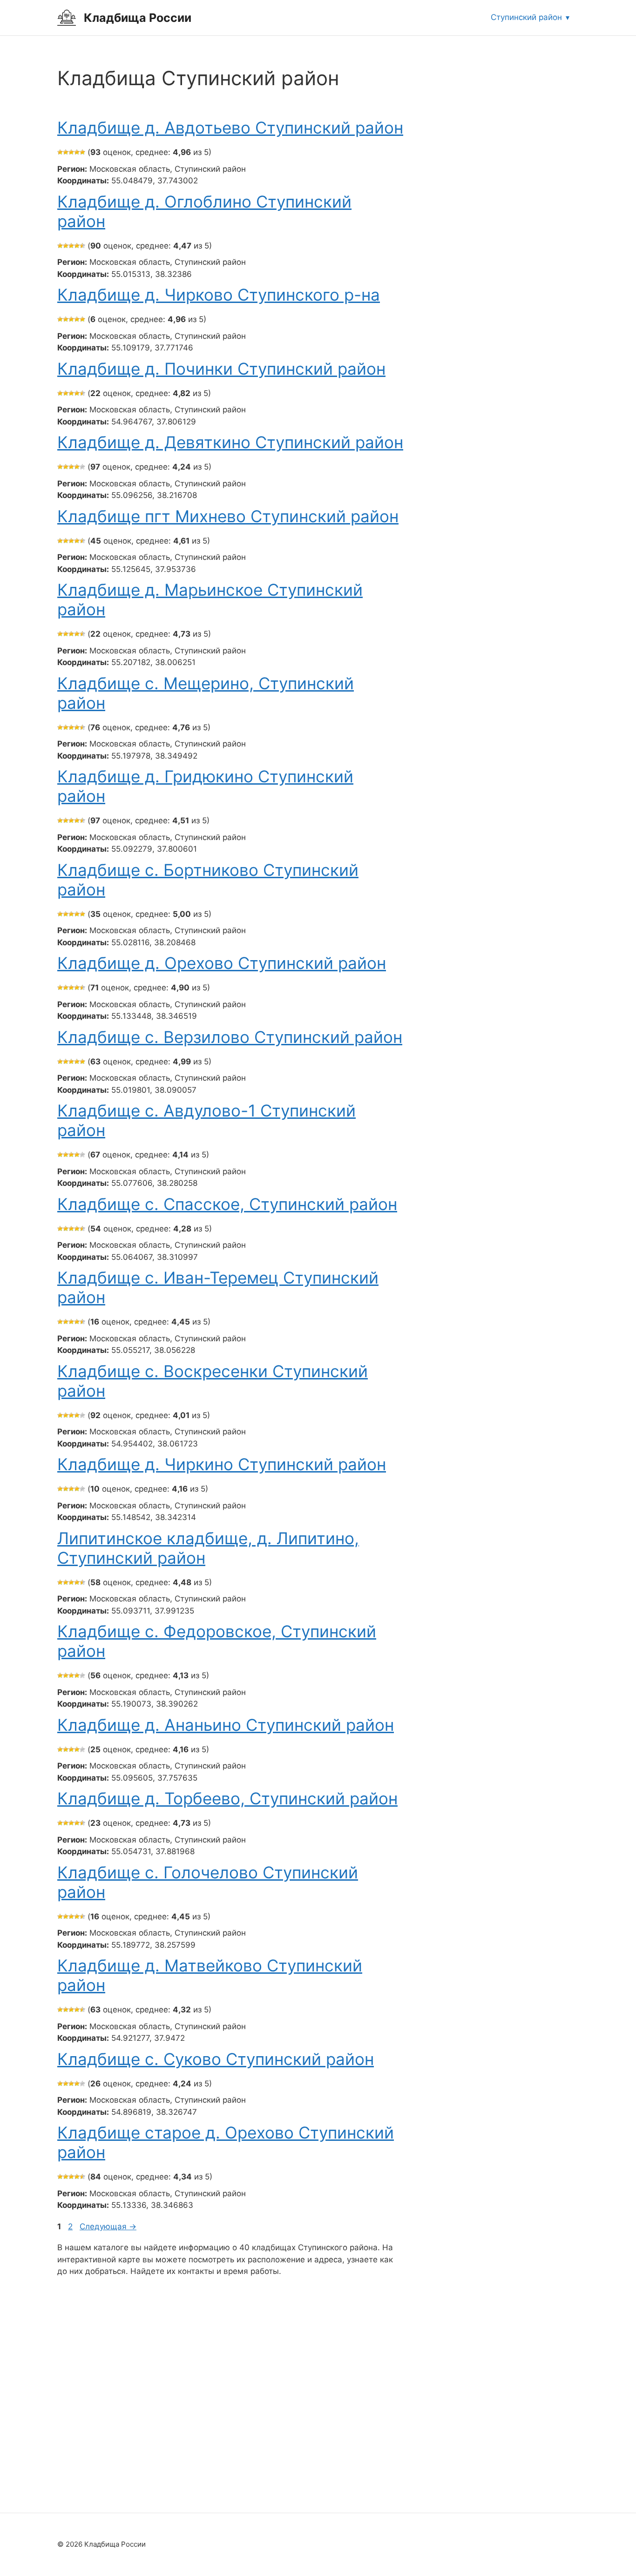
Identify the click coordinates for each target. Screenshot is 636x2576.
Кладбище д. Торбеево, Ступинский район (227, 1798)
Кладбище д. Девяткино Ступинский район (230, 442)
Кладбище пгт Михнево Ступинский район (228, 516)
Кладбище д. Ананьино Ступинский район (226, 1725)
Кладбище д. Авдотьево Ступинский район (230, 128)
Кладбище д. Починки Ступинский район (221, 369)
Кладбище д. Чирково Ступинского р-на (219, 295)
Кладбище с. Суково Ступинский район (216, 2059)
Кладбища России (138, 18)
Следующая (108, 2226)
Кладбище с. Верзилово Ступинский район (230, 1037)
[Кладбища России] (67, 17)
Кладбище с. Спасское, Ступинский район (227, 1204)
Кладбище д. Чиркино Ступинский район (222, 1464)
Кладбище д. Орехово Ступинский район (222, 963)
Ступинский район (526, 17)
